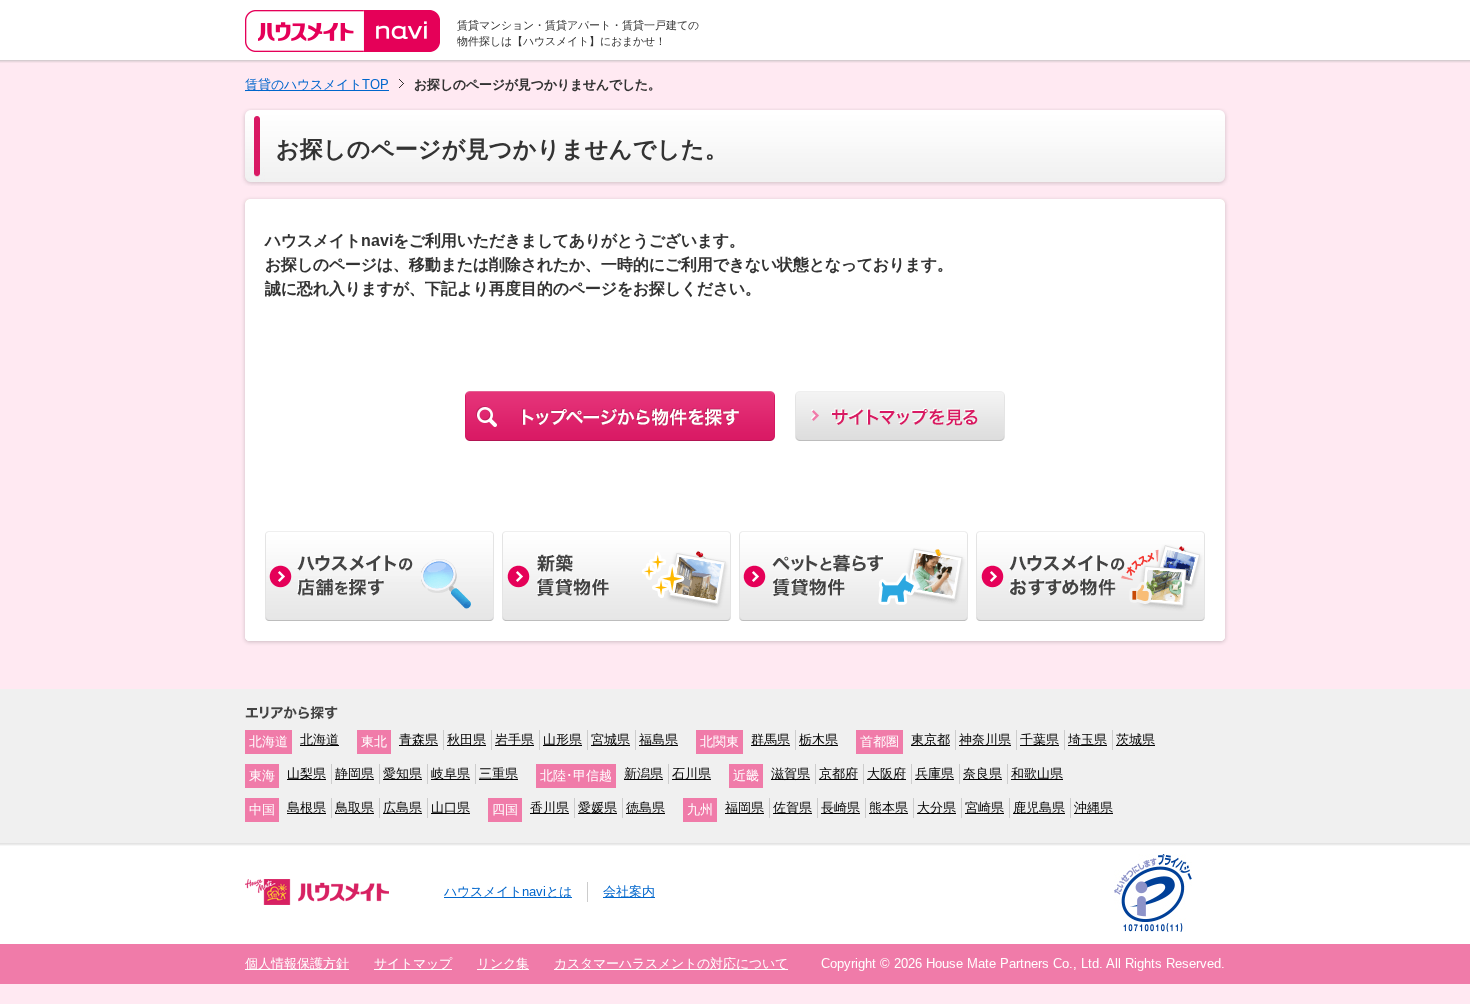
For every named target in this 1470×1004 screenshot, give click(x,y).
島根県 (306, 807)
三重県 (498, 773)
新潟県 (643, 773)
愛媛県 (597, 807)
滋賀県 (790, 773)
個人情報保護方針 (297, 963)
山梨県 (306, 773)
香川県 (549, 807)
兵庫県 (934, 773)
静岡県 (354, 773)
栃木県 (818, 739)
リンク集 (503, 963)
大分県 (936, 807)
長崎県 (840, 807)
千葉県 (1039, 739)
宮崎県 (984, 807)
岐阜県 (450, 773)
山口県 (450, 807)
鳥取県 (354, 807)
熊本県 (888, 807)
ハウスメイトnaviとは (508, 891)
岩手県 (514, 739)
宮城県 (610, 739)
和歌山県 (1037, 773)
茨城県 (1135, 739)
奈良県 (982, 773)
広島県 (402, 807)
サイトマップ (413, 963)
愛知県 (402, 773)
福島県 (658, 739)
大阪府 (886, 773)
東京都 (930, 739)
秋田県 (466, 739)
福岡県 (744, 807)
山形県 (562, 739)
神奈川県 (985, 739)
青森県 (418, 739)
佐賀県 (792, 807)
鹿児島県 (1039, 807)
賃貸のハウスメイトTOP (317, 84)
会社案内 (629, 891)
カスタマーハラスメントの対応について (671, 963)
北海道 (319, 739)
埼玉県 (1087, 739)
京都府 (838, 773)
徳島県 (645, 807)
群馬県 (770, 739)
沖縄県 (1093, 807)
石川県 (691, 773)
